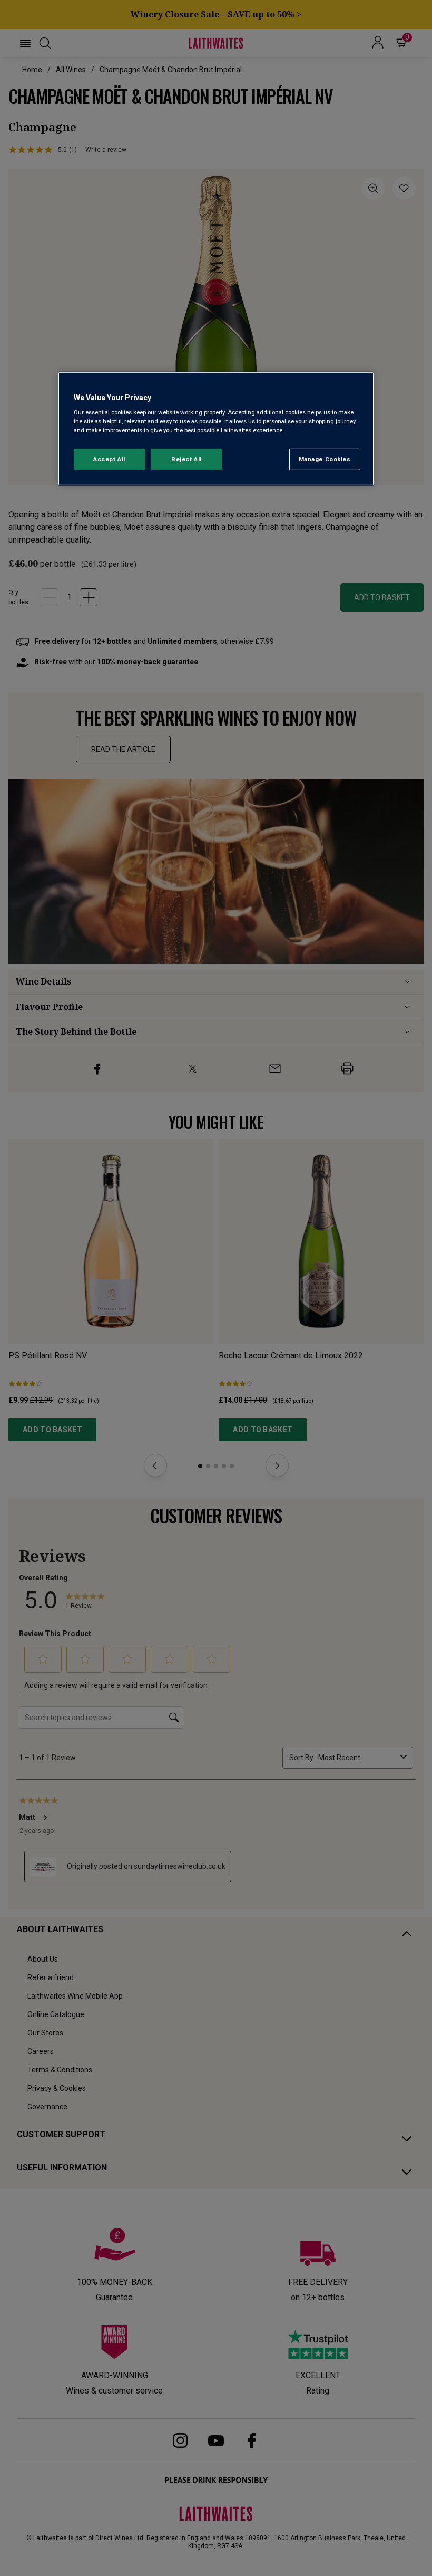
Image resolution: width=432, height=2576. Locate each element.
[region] (216, 429)
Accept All (109, 459)
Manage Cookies (325, 459)
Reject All (186, 459)
